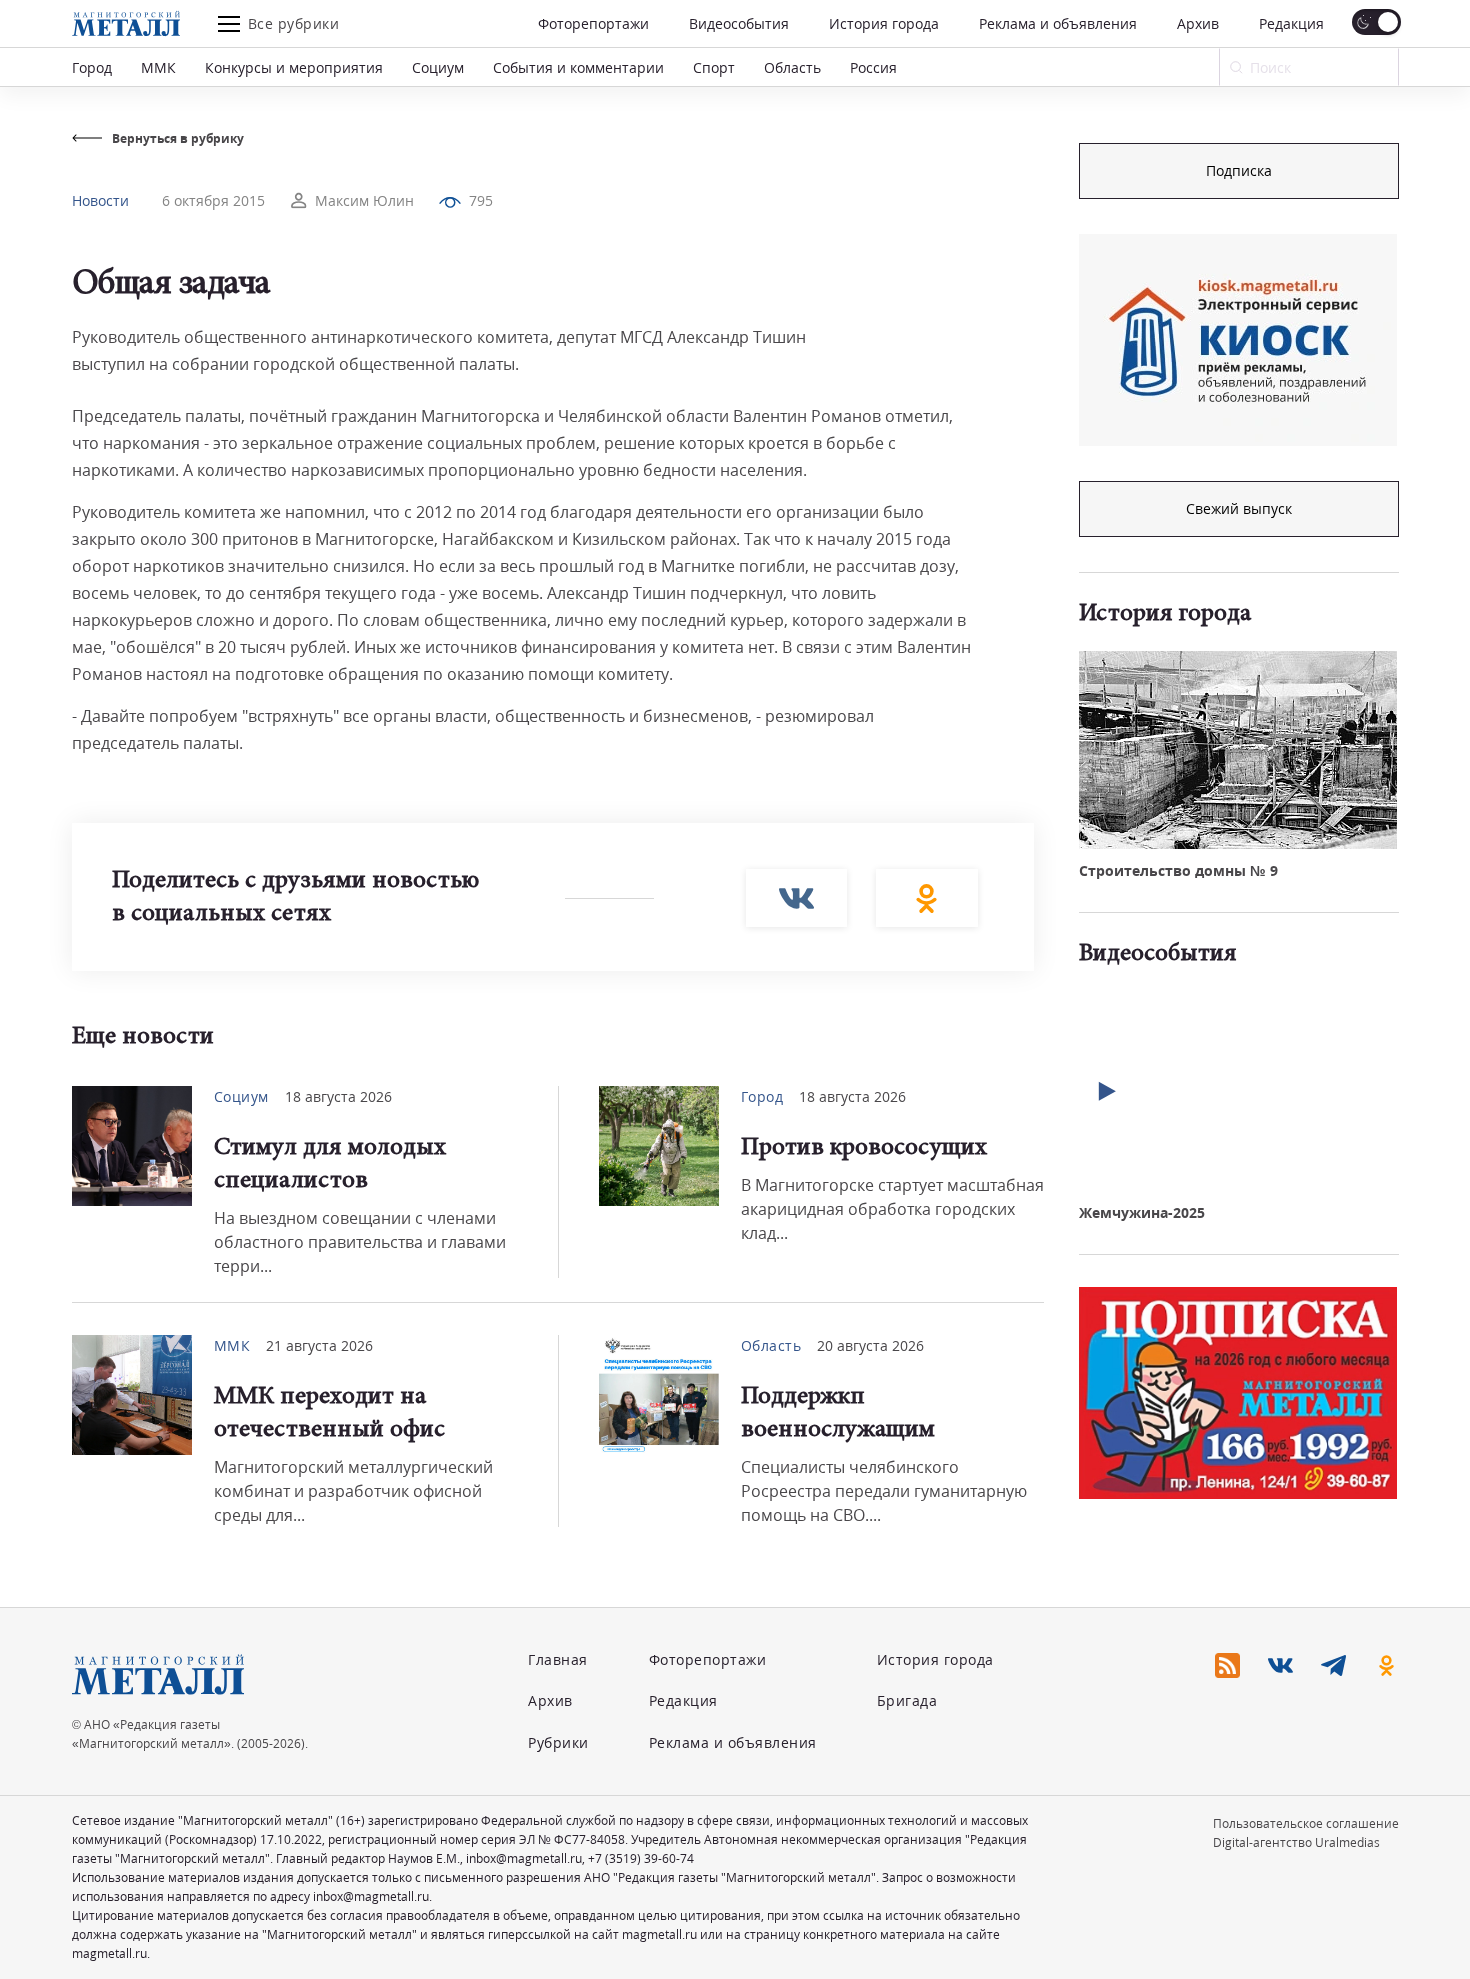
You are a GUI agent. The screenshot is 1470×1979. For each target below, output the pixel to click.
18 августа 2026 (338, 1096)
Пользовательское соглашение (1306, 1823)
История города (884, 23)
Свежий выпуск (1239, 508)
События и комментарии (578, 67)
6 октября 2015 (213, 200)
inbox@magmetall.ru (524, 1858)
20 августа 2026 (870, 1345)
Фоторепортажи (593, 23)
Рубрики (558, 1742)
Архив (1198, 23)
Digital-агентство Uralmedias (1296, 1842)
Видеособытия (739, 23)
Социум (438, 67)
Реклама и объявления (1058, 23)
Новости (100, 200)
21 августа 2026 (319, 1345)
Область (792, 67)
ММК (158, 67)
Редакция (1291, 23)
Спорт (714, 67)
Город (92, 67)
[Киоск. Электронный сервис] (1238, 340)
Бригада (907, 1700)
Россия (873, 67)
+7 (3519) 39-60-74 (641, 1858)
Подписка (1239, 170)
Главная (558, 1659)
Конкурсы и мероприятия (294, 67)
